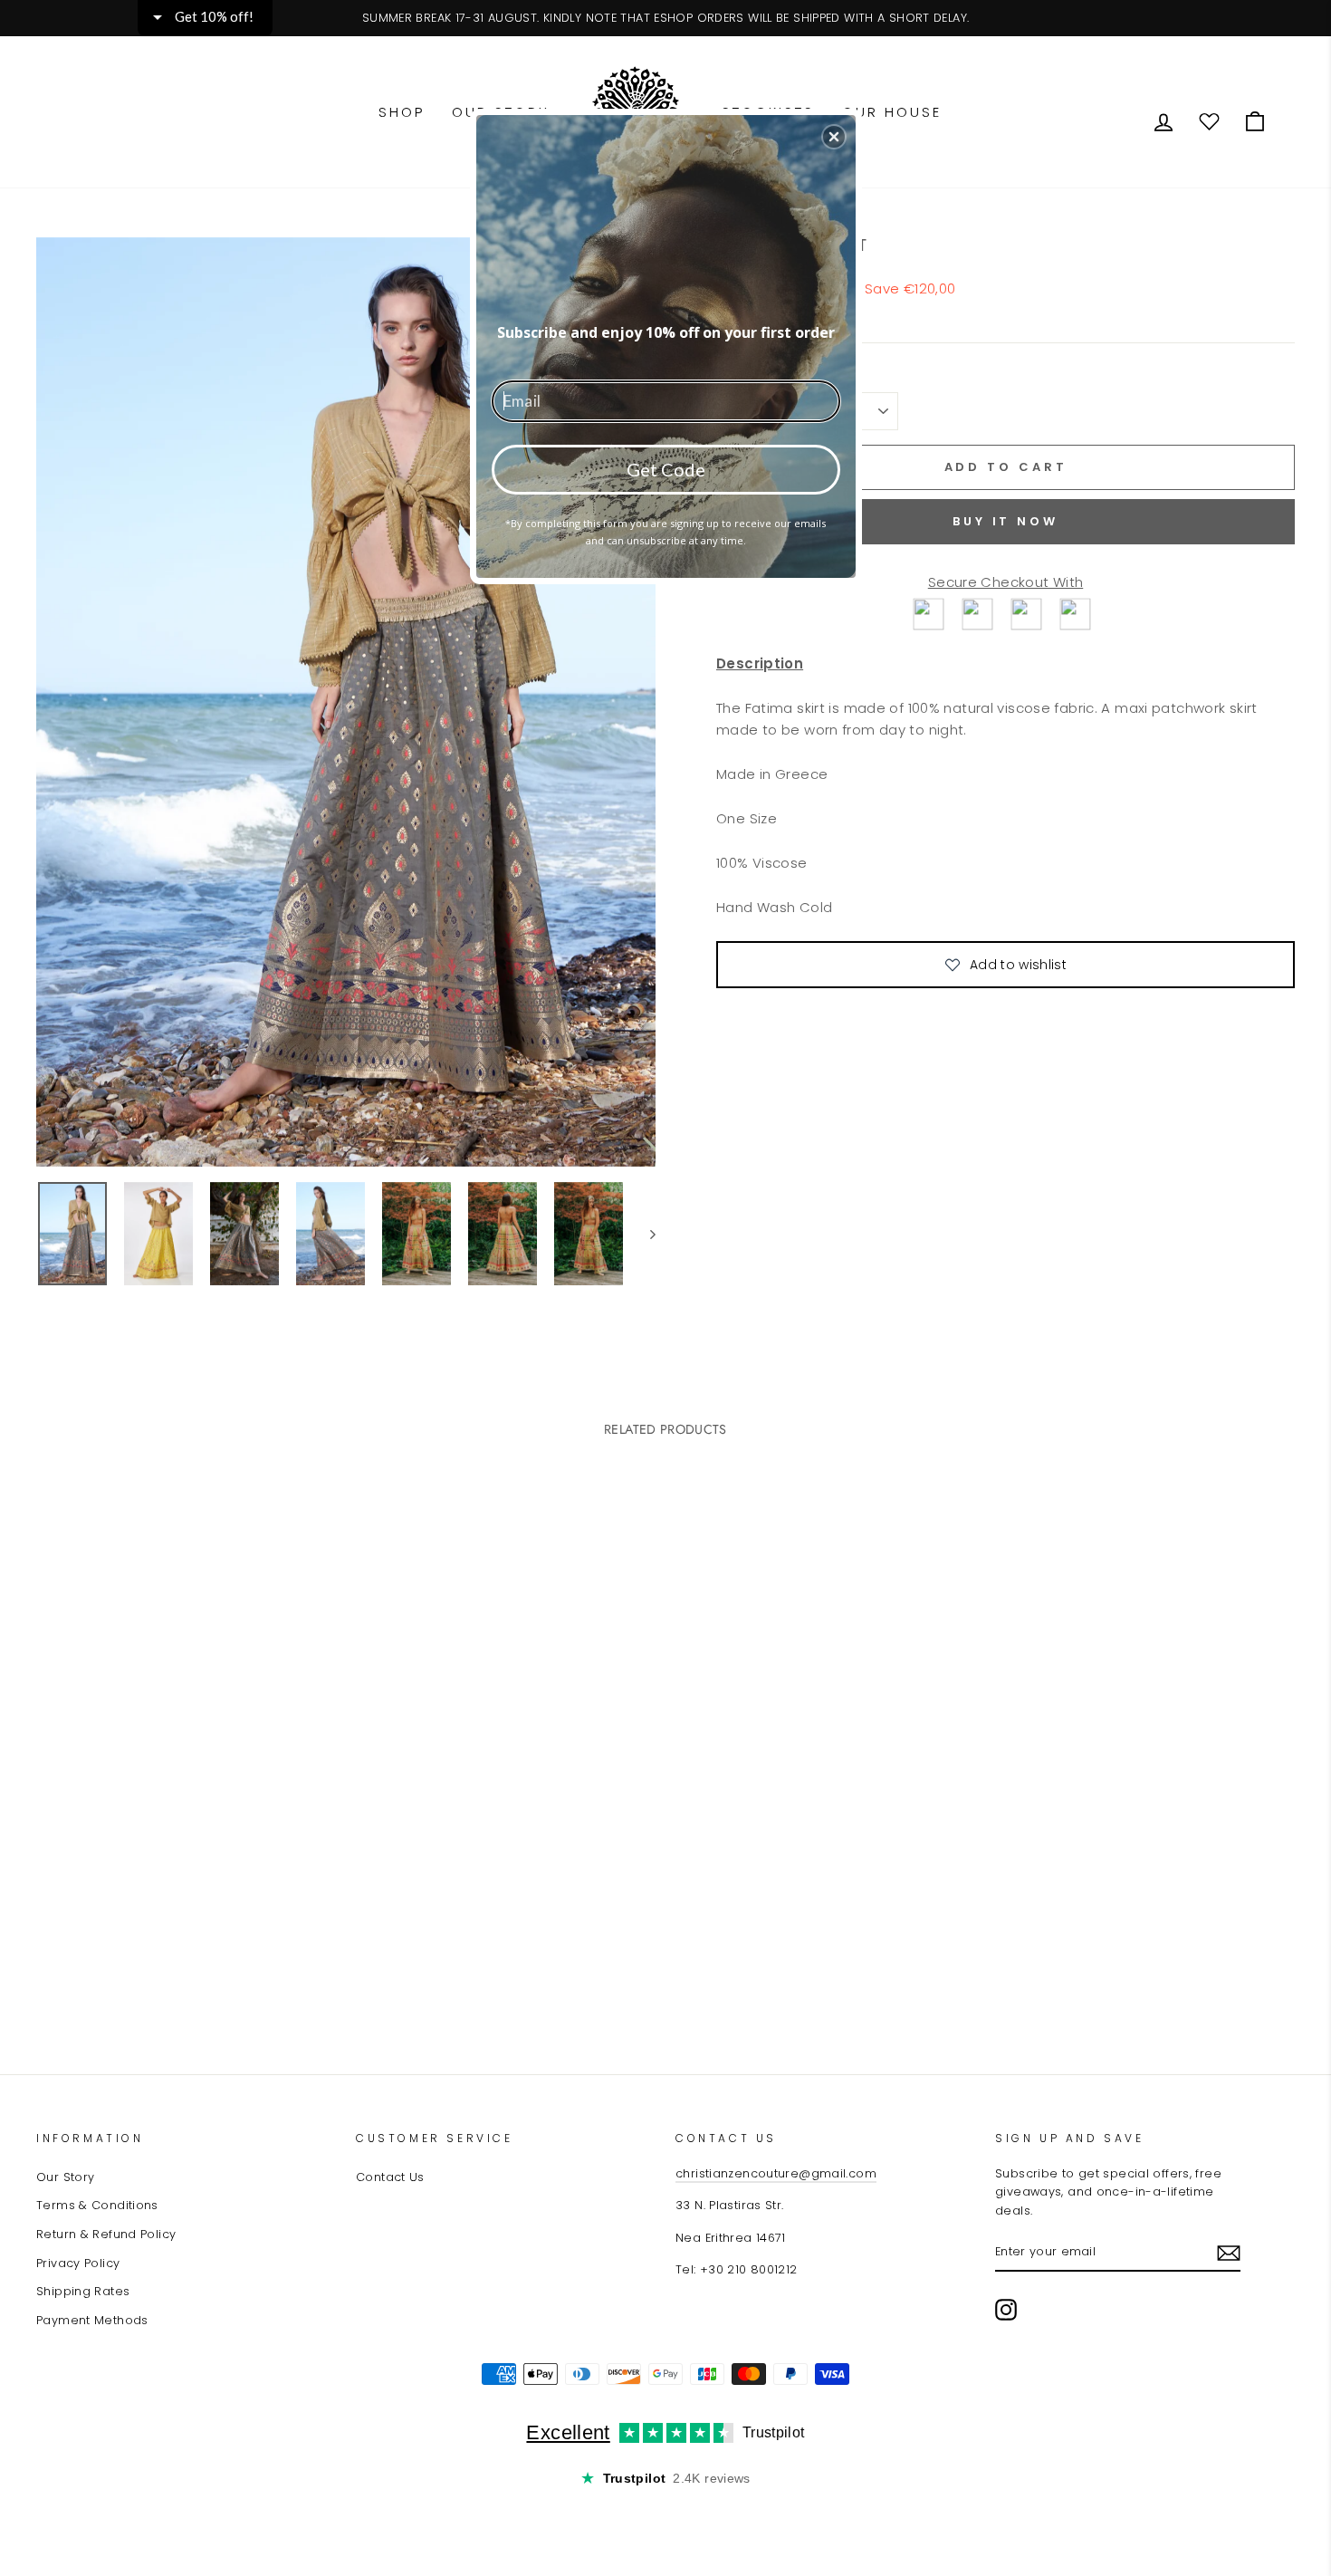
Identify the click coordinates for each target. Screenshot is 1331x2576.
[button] (834, 137)
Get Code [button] (666, 469)
